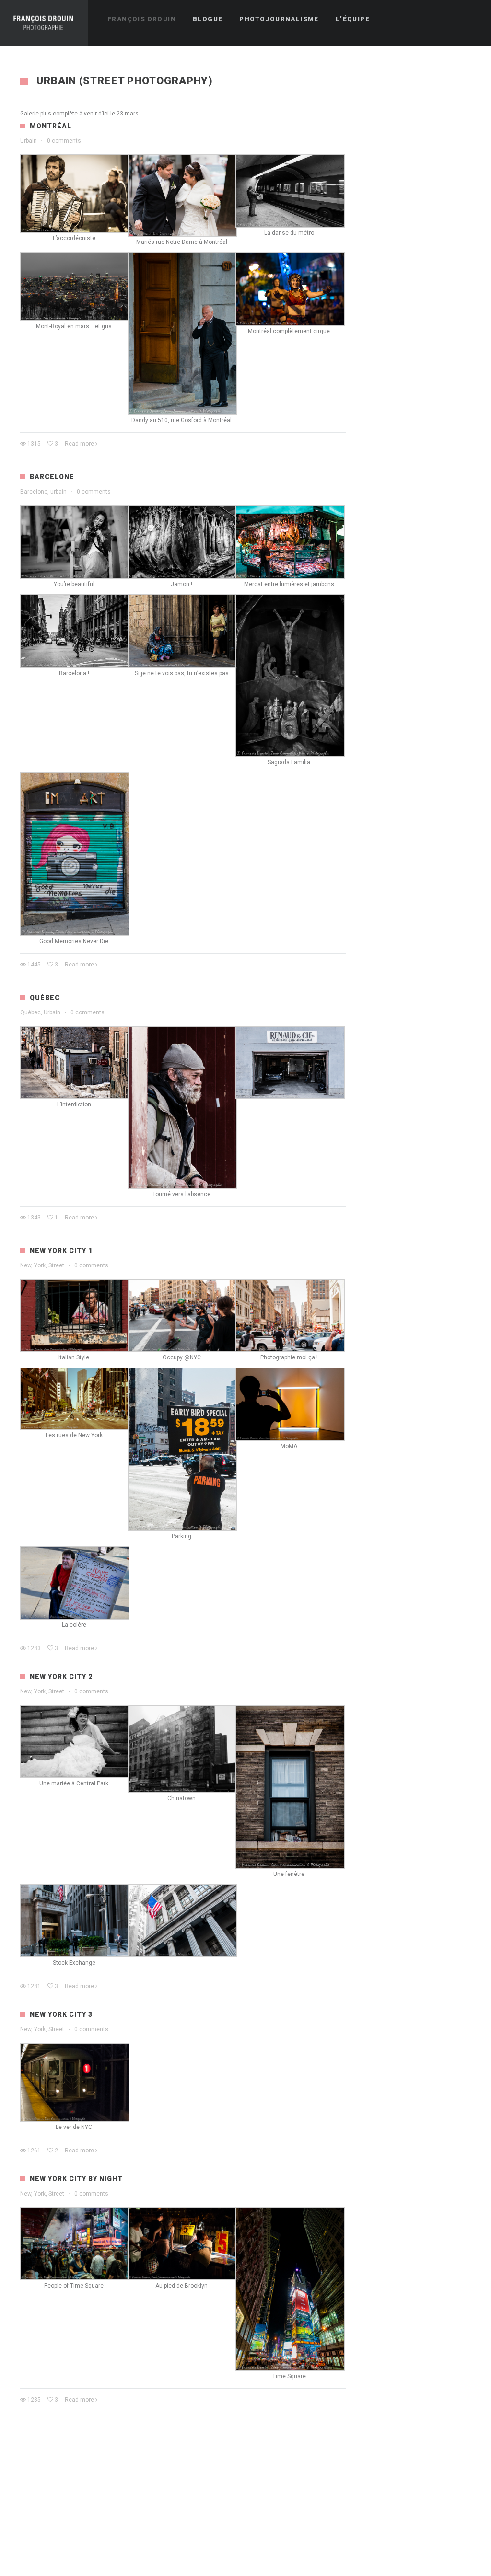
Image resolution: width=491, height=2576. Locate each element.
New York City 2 (61, 1677)
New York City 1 (61, 1251)
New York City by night (76, 2179)
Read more (79, 444)
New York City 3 (61, 2014)
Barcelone (52, 477)
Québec (45, 998)
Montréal (51, 126)
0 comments (64, 141)
